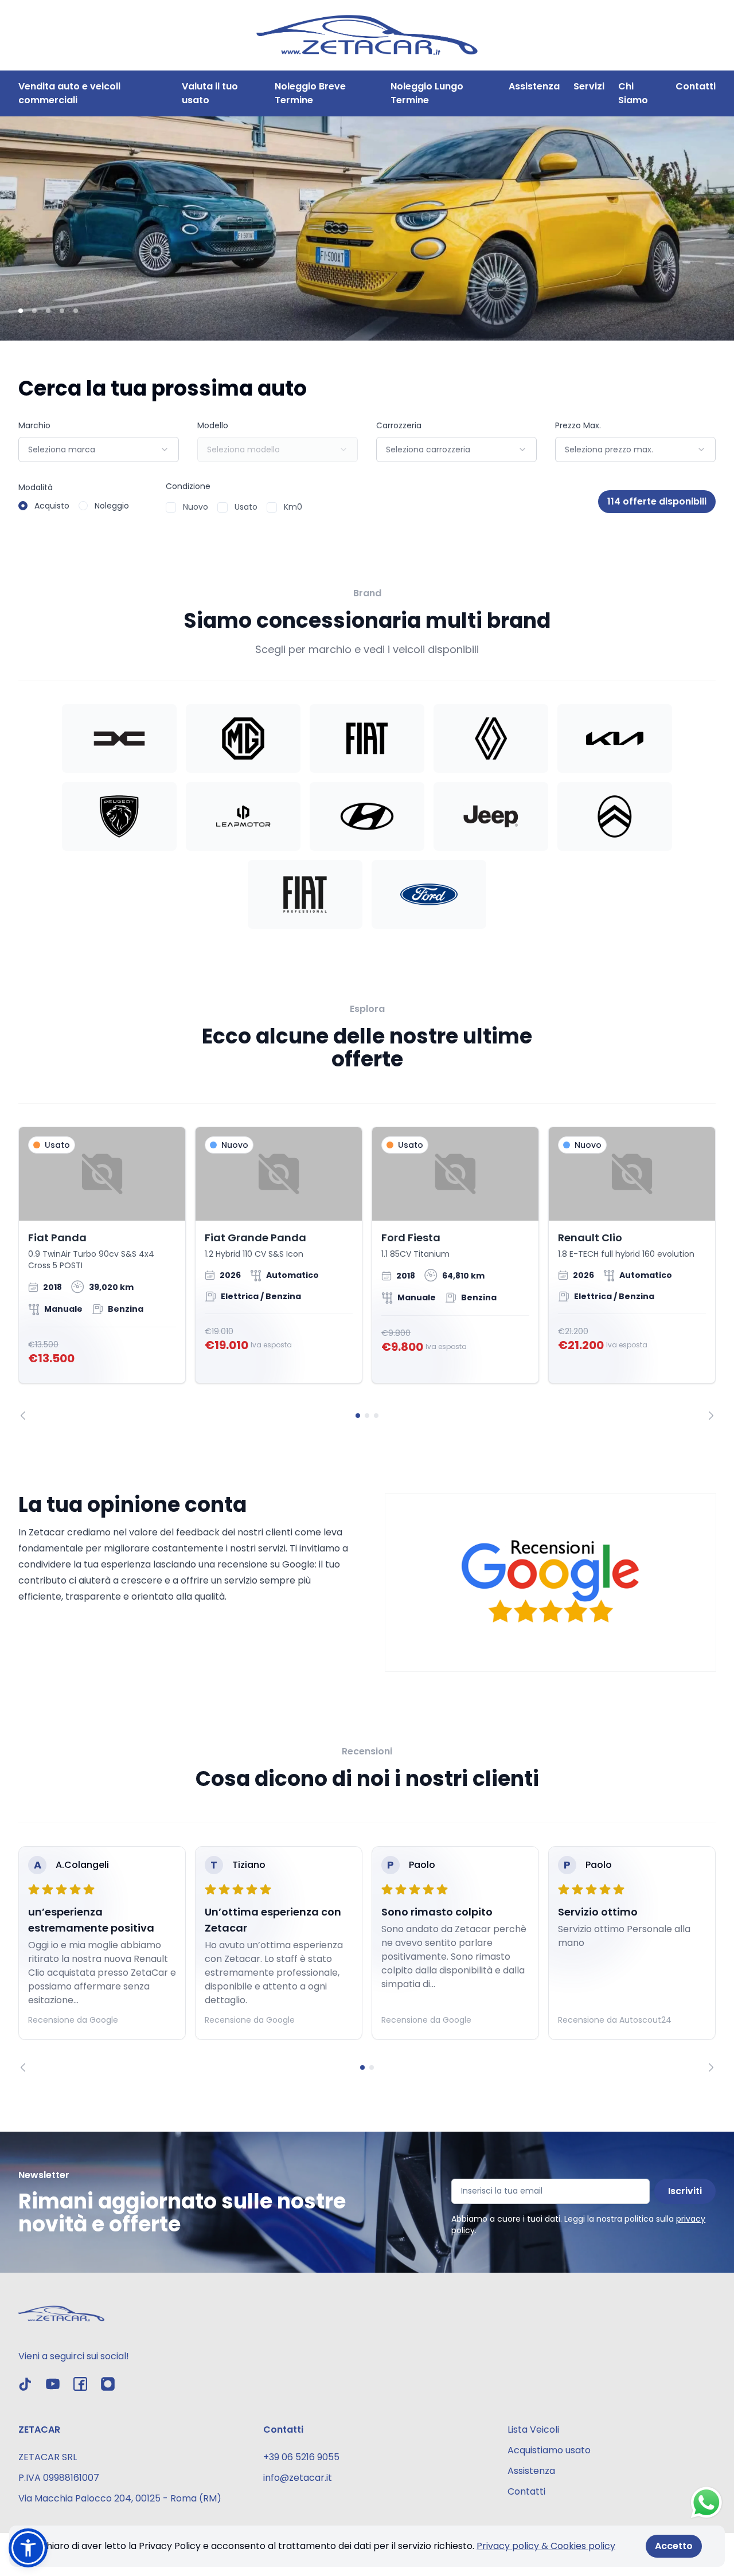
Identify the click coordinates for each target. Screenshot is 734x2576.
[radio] (23, 506)
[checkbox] (171, 507)
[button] (28, 2548)
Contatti (696, 86)
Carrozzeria (399, 425)
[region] (367, 1273)
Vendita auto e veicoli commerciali (69, 93)
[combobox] (99, 449)
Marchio (34, 425)
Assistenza (534, 86)
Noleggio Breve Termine (310, 93)
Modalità (36, 487)
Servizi (589, 86)
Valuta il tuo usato (210, 93)
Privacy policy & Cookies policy (546, 2546)
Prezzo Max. (578, 425)
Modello (213, 425)
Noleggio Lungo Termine (427, 93)
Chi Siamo (633, 93)
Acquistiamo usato (549, 2450)
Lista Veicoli (533, 2430)
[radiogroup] (74, 506)
